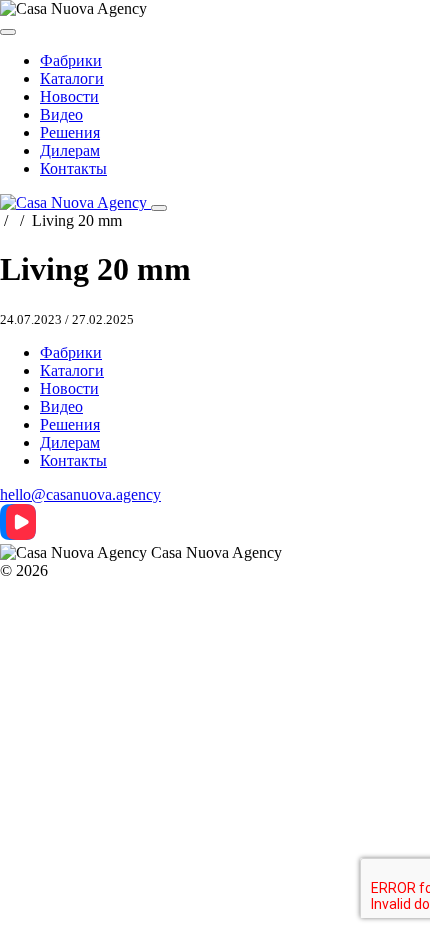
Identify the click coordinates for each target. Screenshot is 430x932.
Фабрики (71, 60)
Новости (69, 96)
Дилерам (70, 150)
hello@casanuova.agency (80, 494)
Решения (70, 132)
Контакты (73, 168)
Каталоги (72, 78)
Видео (61, 114)
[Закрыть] (8, 32)
